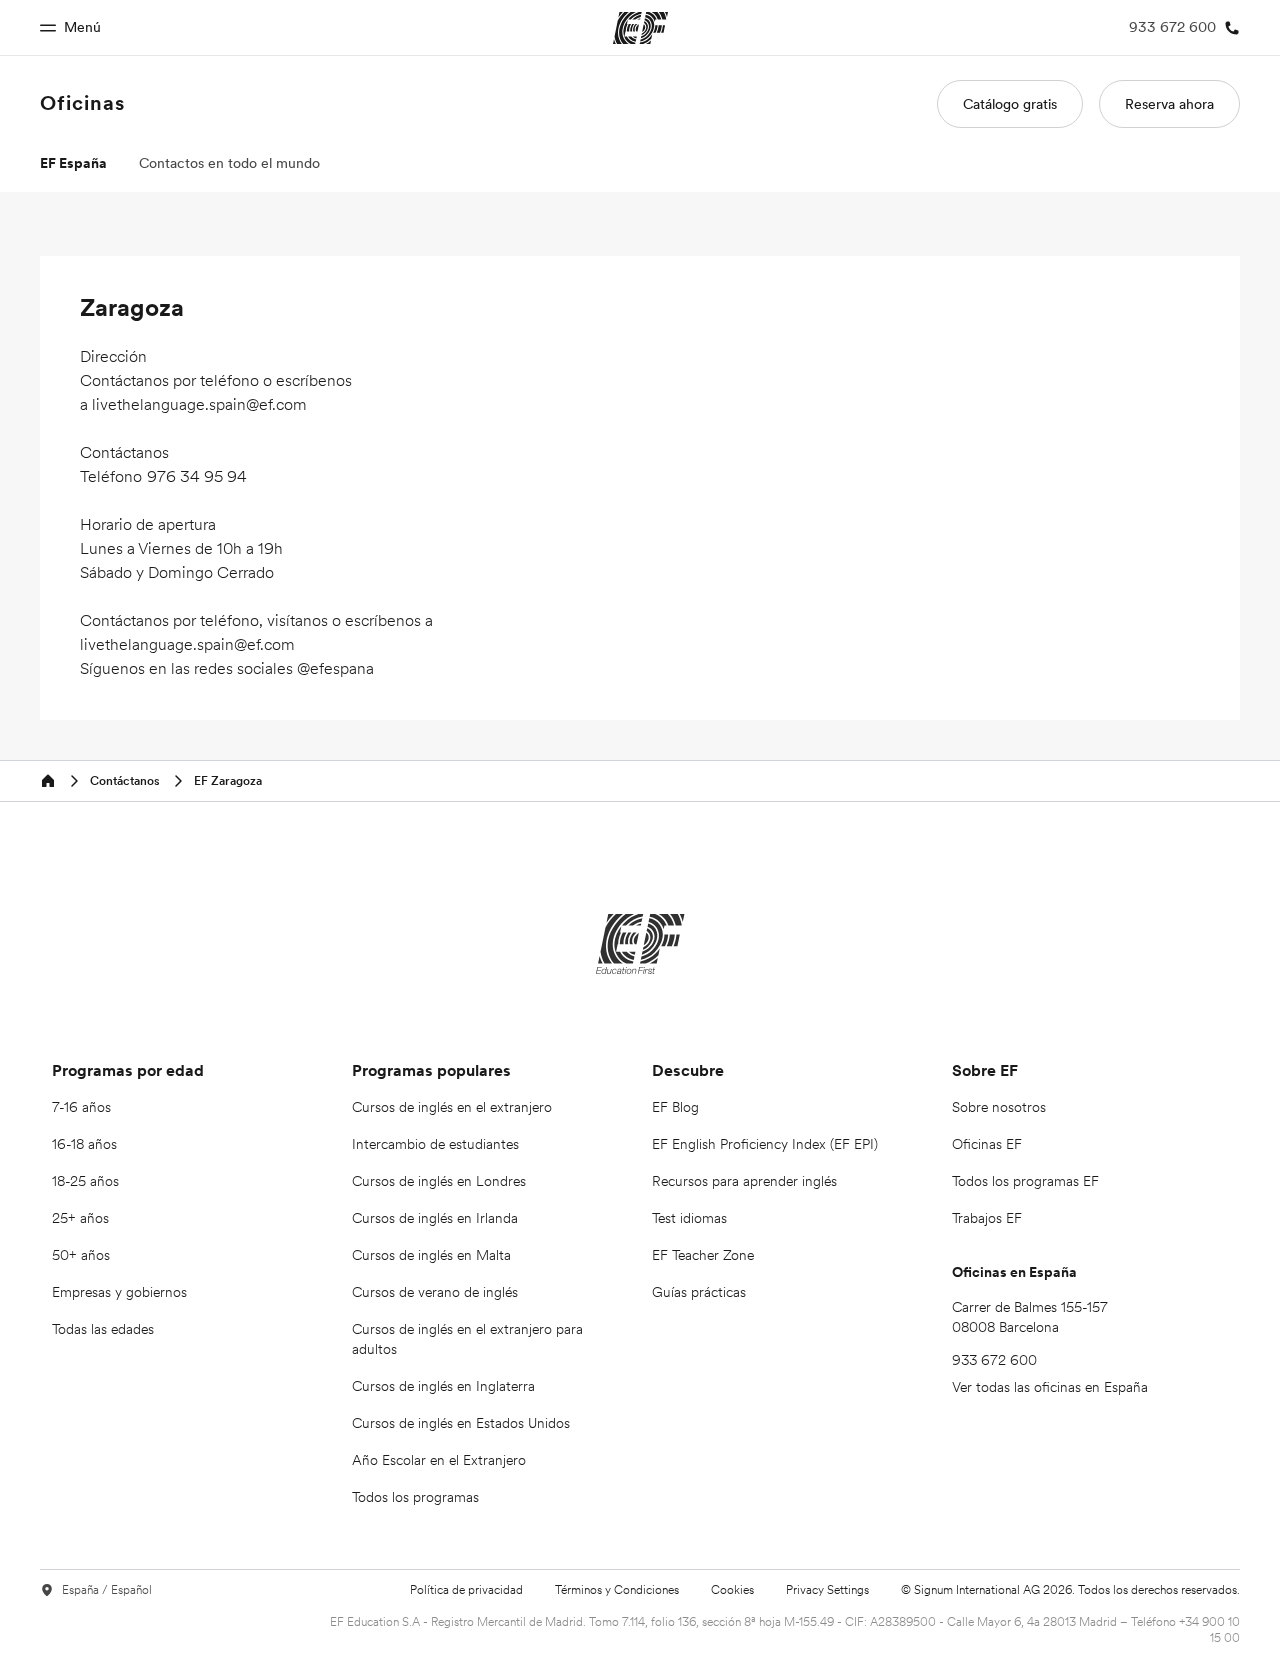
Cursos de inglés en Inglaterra (443, 1386)
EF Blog (675, 1107)
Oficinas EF (987, 1144)
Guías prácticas (699, 1292)
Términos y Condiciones (617, 1589)
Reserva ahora (1169, 104)
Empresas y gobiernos (119, 1292)
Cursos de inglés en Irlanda (435, 1218)
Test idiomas (689, 1218)
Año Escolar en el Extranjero (439, 1460)
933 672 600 (994, 1360)
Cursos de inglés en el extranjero (452, 1107)
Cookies (732, 1589)
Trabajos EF (987, 1218)
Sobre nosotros (999, 1107)
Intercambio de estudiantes (435, 1144)
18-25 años (85, 1181)
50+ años (81, 1255)
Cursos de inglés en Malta (431, 1255)
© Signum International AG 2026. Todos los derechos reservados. (1070, 1589)
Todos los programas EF (1025, 1181)
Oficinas (82, 103)
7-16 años (81, 1107)
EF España (73, 163)
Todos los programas (415, 1497)
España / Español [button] (107, 1590)
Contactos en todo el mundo (229, 163)
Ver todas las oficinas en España (1050, 1387)
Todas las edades (103, 1329)
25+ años (80, 1218)
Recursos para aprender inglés (744, 1181)
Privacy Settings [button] (827, 1590)
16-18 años (84, 1144)
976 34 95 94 (197, 476)
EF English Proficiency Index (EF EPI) (765, 1144)
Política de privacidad (466, 1589)
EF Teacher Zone (703, 1255)
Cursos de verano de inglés (435, 1292)
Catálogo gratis (1010, 104)
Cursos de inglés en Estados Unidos (461, 1423)
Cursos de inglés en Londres (439, 1181)
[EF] (640, 944)
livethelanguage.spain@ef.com (199, 404)
